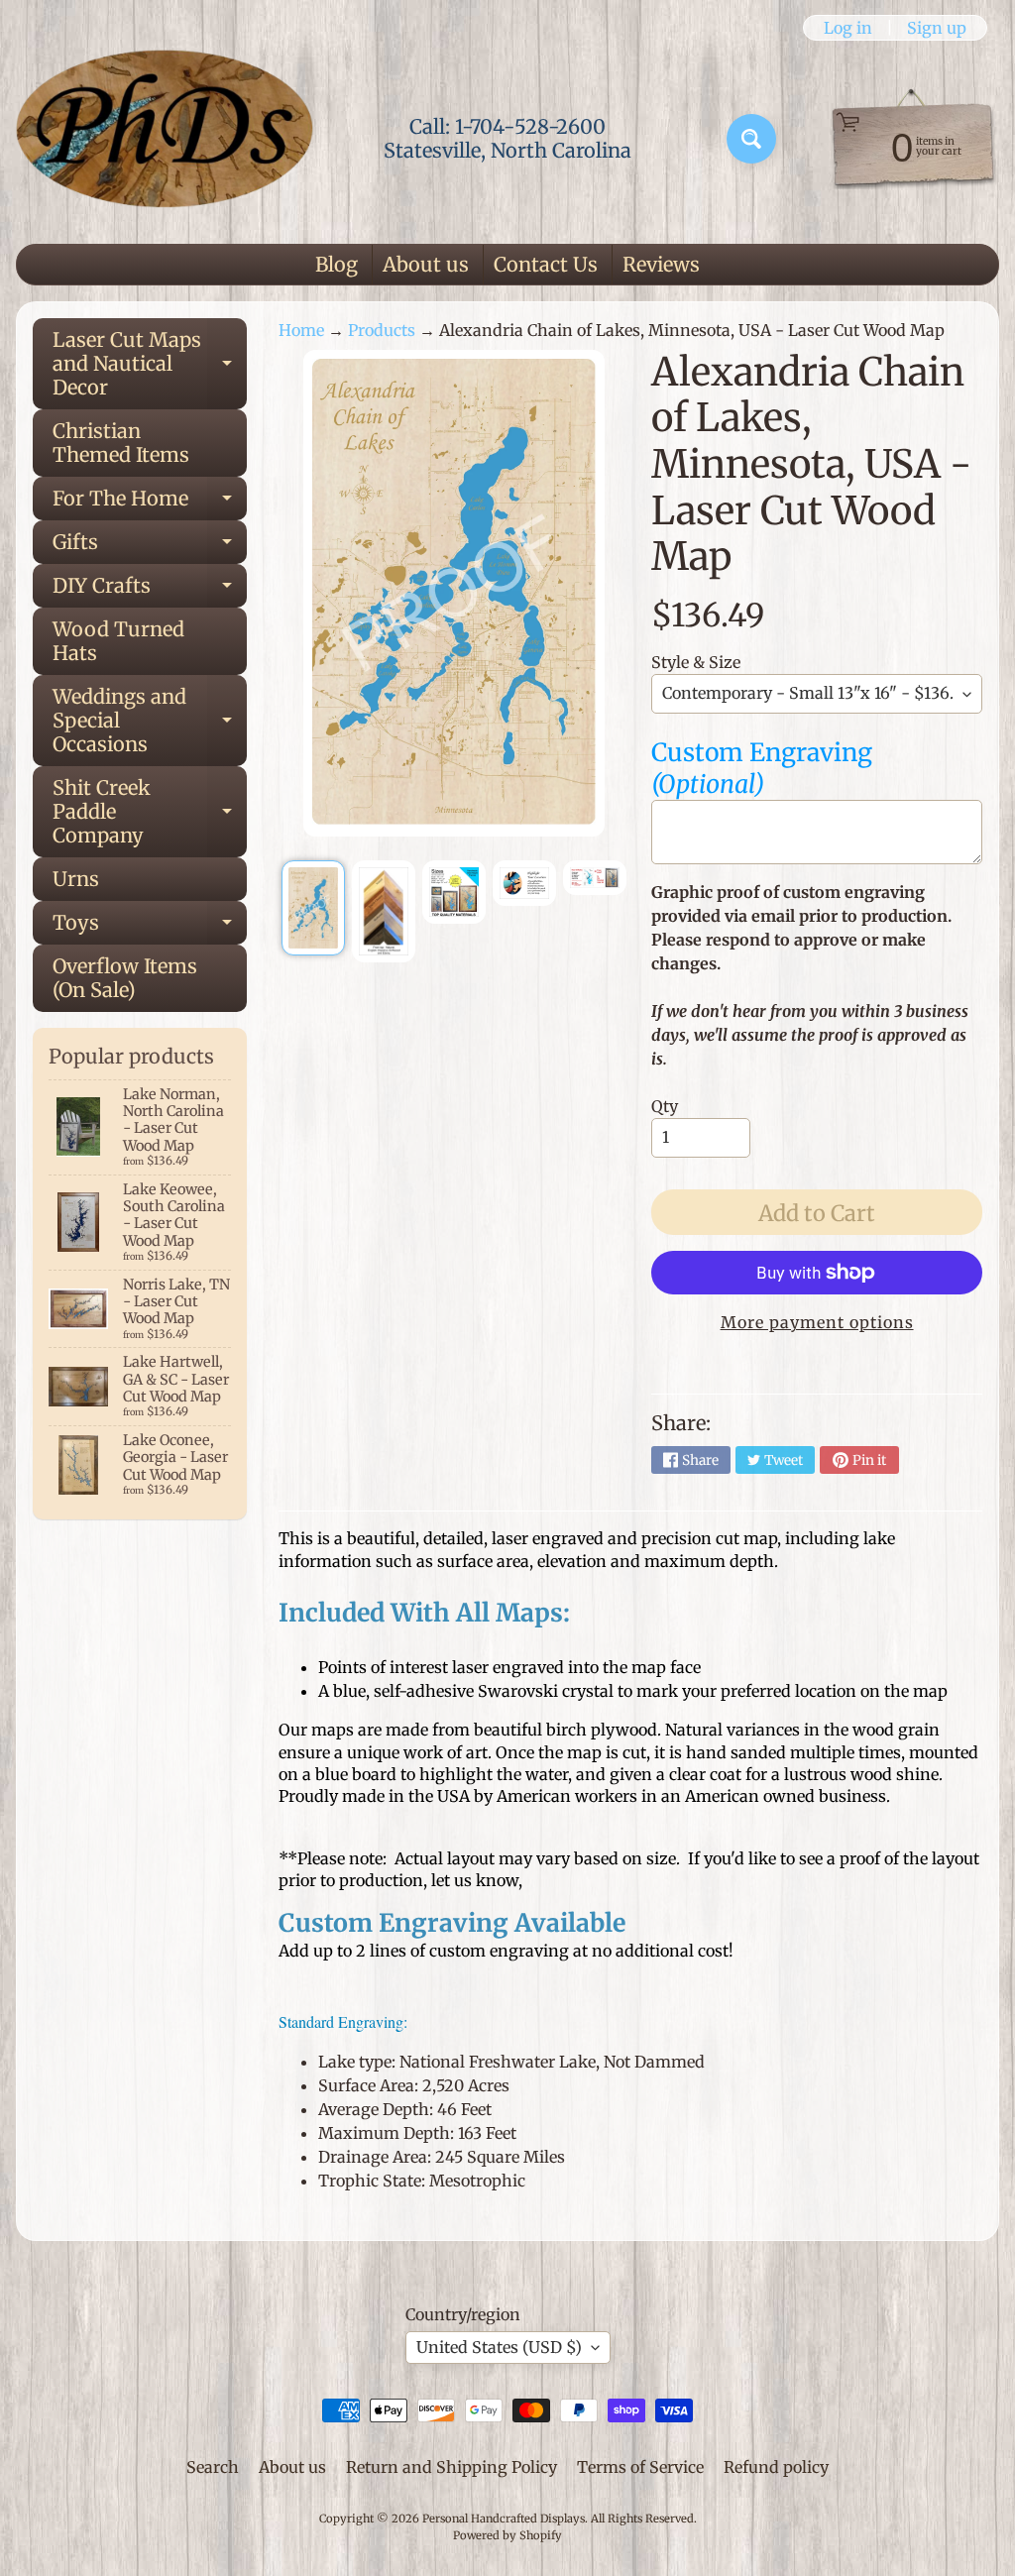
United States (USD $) (499, 2347)
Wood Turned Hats (118, 641)
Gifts (150, 547)
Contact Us (546, 264)
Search (213, 2467)
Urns (76, 879)
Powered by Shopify (507, 2535)
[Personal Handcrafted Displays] (165, 139)
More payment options (817, 1322)
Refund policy (776, 2467)
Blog (337, 264)
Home (301, 330)
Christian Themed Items (121, 443)
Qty (665, 1106)
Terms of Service (640, 2467)
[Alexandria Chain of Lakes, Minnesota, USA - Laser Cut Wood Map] (313, 908)
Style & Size (696, 662)
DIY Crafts (150, 590)
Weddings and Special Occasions (150, 720)
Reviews (661, 264)
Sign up (937, 28)
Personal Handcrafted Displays (504, 2519)
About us (426, 264)
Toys (150, 927)
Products (382, 330)
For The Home (150, 503)
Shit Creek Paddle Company (150, 811)
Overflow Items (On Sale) (125, 978)
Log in (848, 28)
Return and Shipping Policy (451, 2467)
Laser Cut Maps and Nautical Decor (150, 363)
